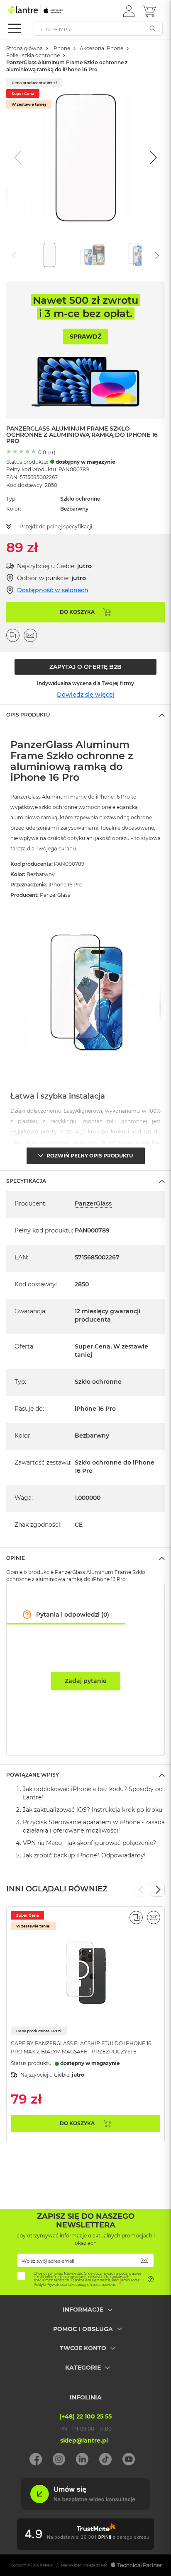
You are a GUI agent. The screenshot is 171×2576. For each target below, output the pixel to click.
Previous (141, 1890)
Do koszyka (77, 2123)
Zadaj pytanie (86, 1681)
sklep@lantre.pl (84, 2440)
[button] (129, 11)
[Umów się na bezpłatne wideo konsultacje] (85, 2508)
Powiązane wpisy (33, 1775)
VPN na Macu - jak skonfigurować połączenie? (89, 1843)
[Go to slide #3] (136, 255)
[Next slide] (152, 157)
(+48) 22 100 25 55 (85, 2416)
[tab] (85, 714)
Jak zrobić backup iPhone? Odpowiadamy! (84, 1855)
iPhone (61, 48)
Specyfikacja (26, 1181)
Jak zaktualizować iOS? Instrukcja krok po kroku (93, 1810)
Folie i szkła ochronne (33, 55)
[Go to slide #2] (93, 255)
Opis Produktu (28, 715)
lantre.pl (46, 2565)
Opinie (16, 1558)
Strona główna (24, 48)
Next (158, 1890)
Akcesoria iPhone (101, 48)
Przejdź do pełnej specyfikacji (56, 527)
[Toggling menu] (15, 28)
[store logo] (44, 10)
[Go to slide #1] (49, 255)
